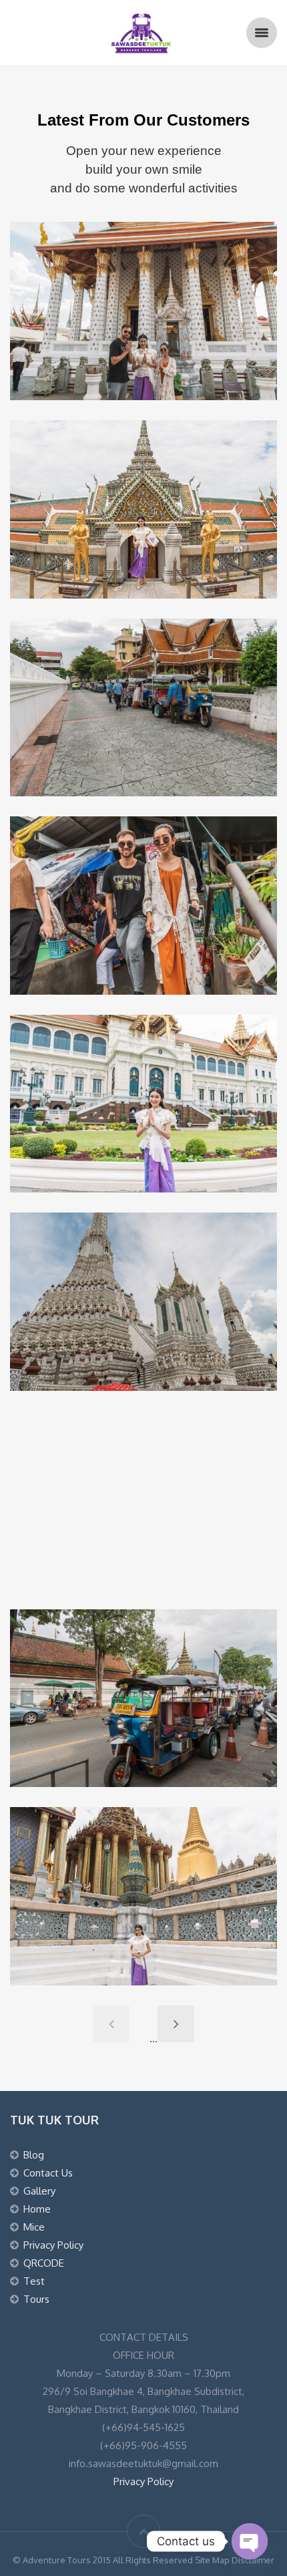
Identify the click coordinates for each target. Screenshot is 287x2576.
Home (37, 2209)
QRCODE (44, 2263)
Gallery (39, 2191)
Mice (34, 2227)
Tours (36, 2299)
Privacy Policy (53, 2245)
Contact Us (48, 2173)
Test (34, 2281)
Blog (34, 2155)
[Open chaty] (250, 2541)
